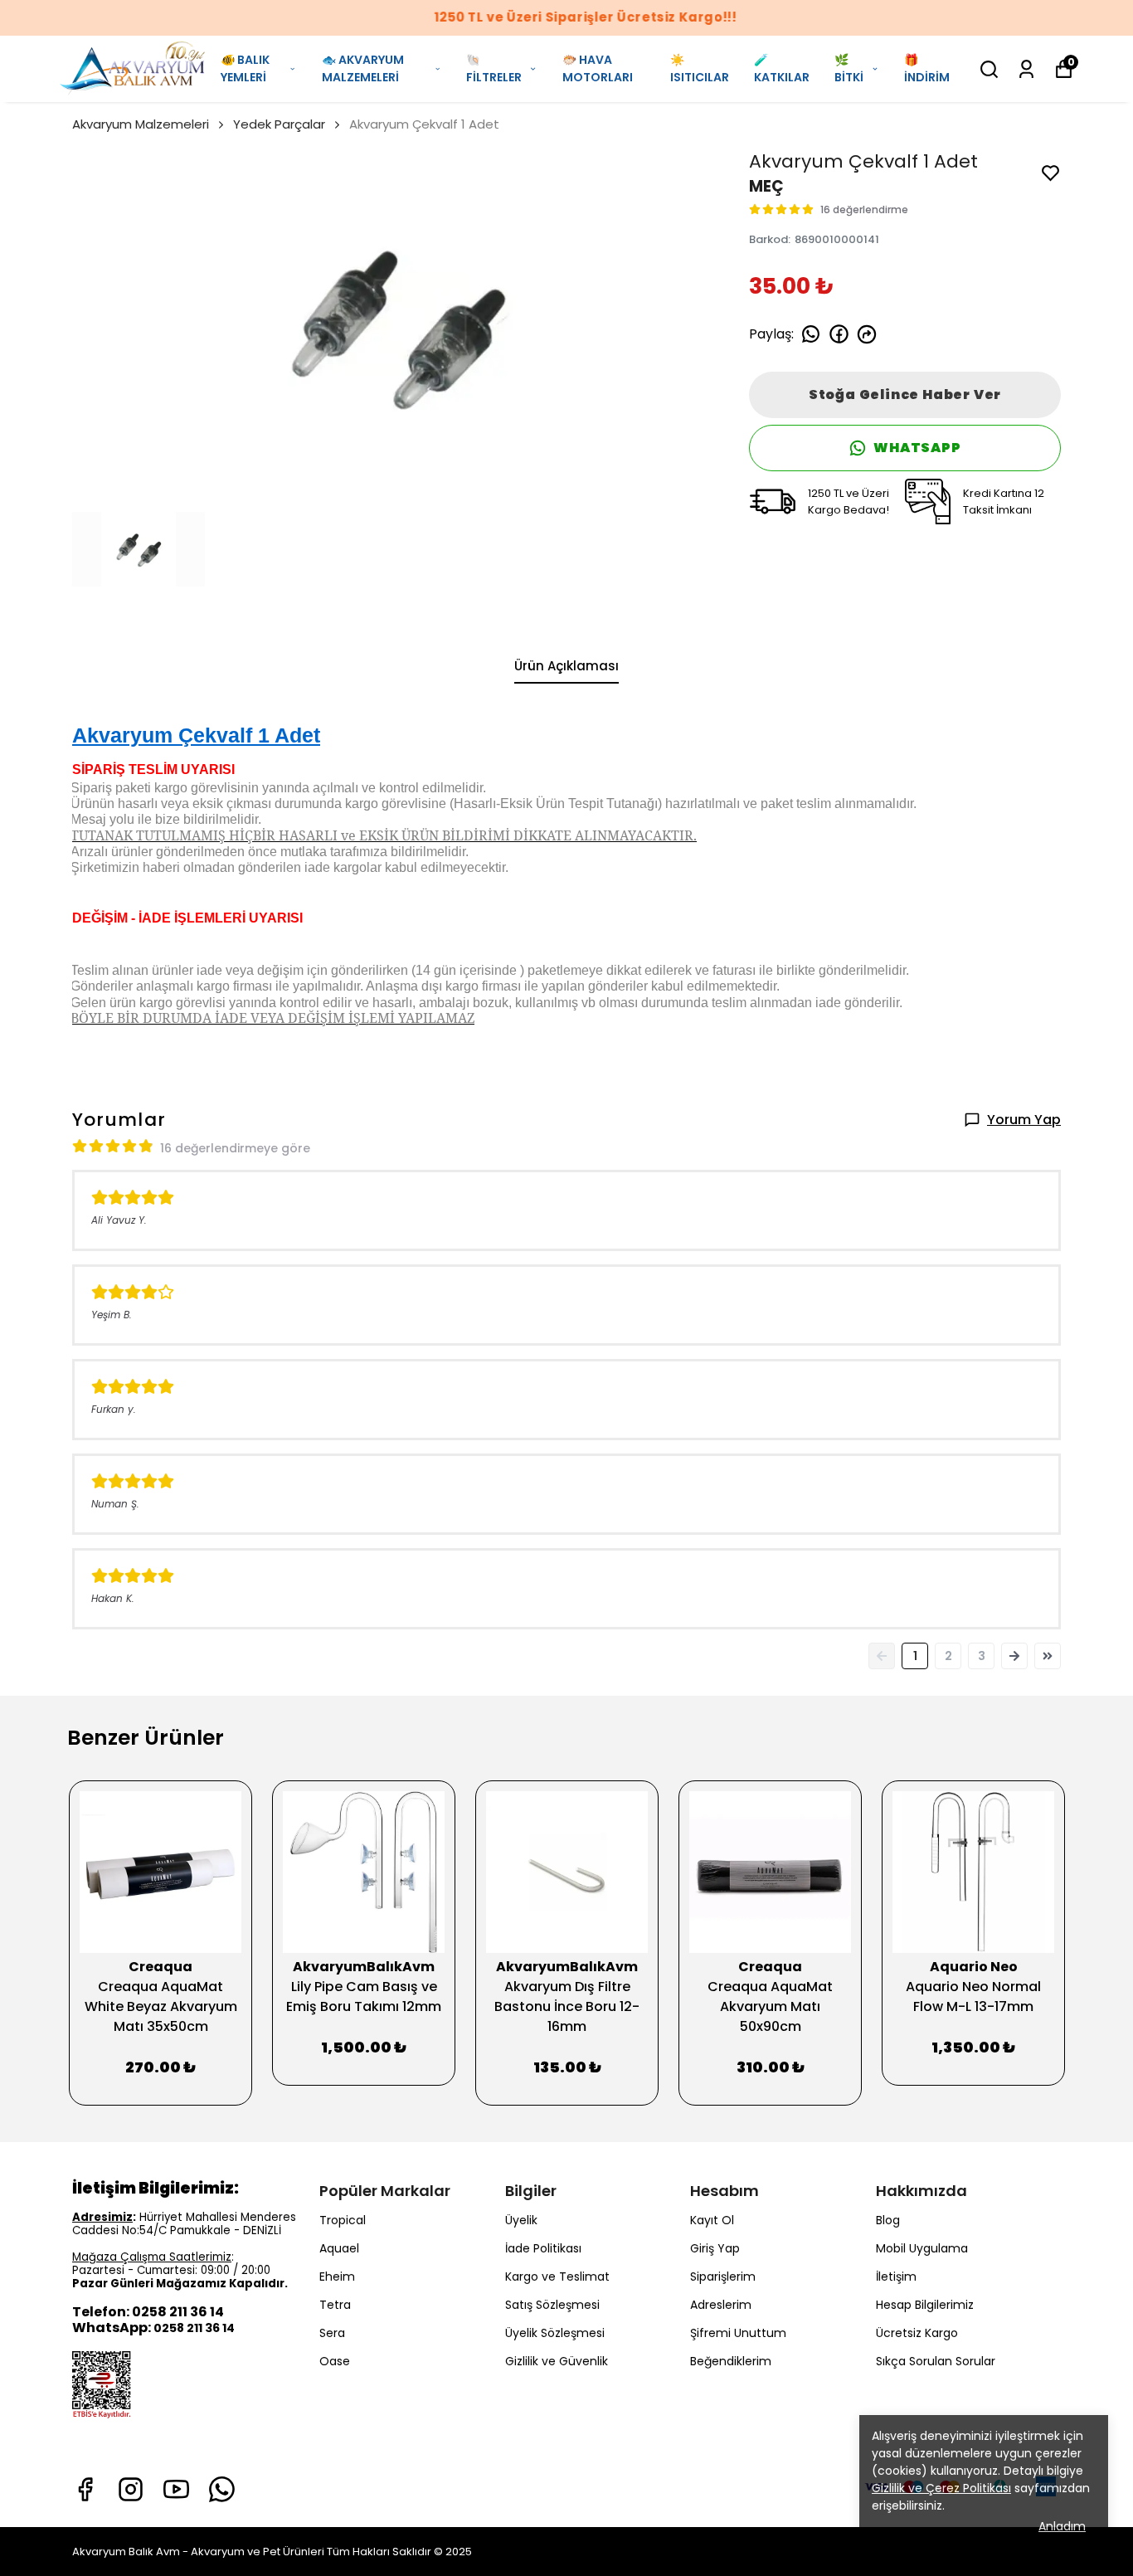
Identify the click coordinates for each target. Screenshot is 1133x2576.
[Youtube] (176, 2489)
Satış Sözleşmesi (552, 2305)
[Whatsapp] (222, 2489)
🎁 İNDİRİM (927, 68)
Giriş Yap (715, 2248)
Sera (332, 2333)
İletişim (896, 2277)
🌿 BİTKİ (849, 68)
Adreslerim (721, 2305)
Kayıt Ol (712, 2220)
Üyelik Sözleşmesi (555, 2333)
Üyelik (521, 2220)
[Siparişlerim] (1026, 69)
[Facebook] (85, 2489)
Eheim (337, 2277)
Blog (888, 2220)
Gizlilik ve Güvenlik (557, 2361)
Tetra (335, 2305)
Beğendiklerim (731, 2361)
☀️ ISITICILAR (700, 68)
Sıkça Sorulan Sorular (936, 2361)
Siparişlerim (723, 2277)
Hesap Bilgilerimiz (925, 2305)
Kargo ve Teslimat (557, 2277)
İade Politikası (543, 2248)
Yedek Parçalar (279, 124)
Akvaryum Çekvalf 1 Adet (196, 735)
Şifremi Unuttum (738, 2333)
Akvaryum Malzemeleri (141, 124)
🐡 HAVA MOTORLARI (598, 68)
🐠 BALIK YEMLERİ (245, 68)
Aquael (339, 2248)
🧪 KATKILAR (782, 68)
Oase (335, 2361)
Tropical (343, 2220)
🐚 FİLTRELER (494, 68)
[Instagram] (131, 2489)
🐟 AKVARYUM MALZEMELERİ (363, 68)
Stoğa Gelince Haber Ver (905, 394)
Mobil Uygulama (922, 2248)
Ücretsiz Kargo (917, 2333)
